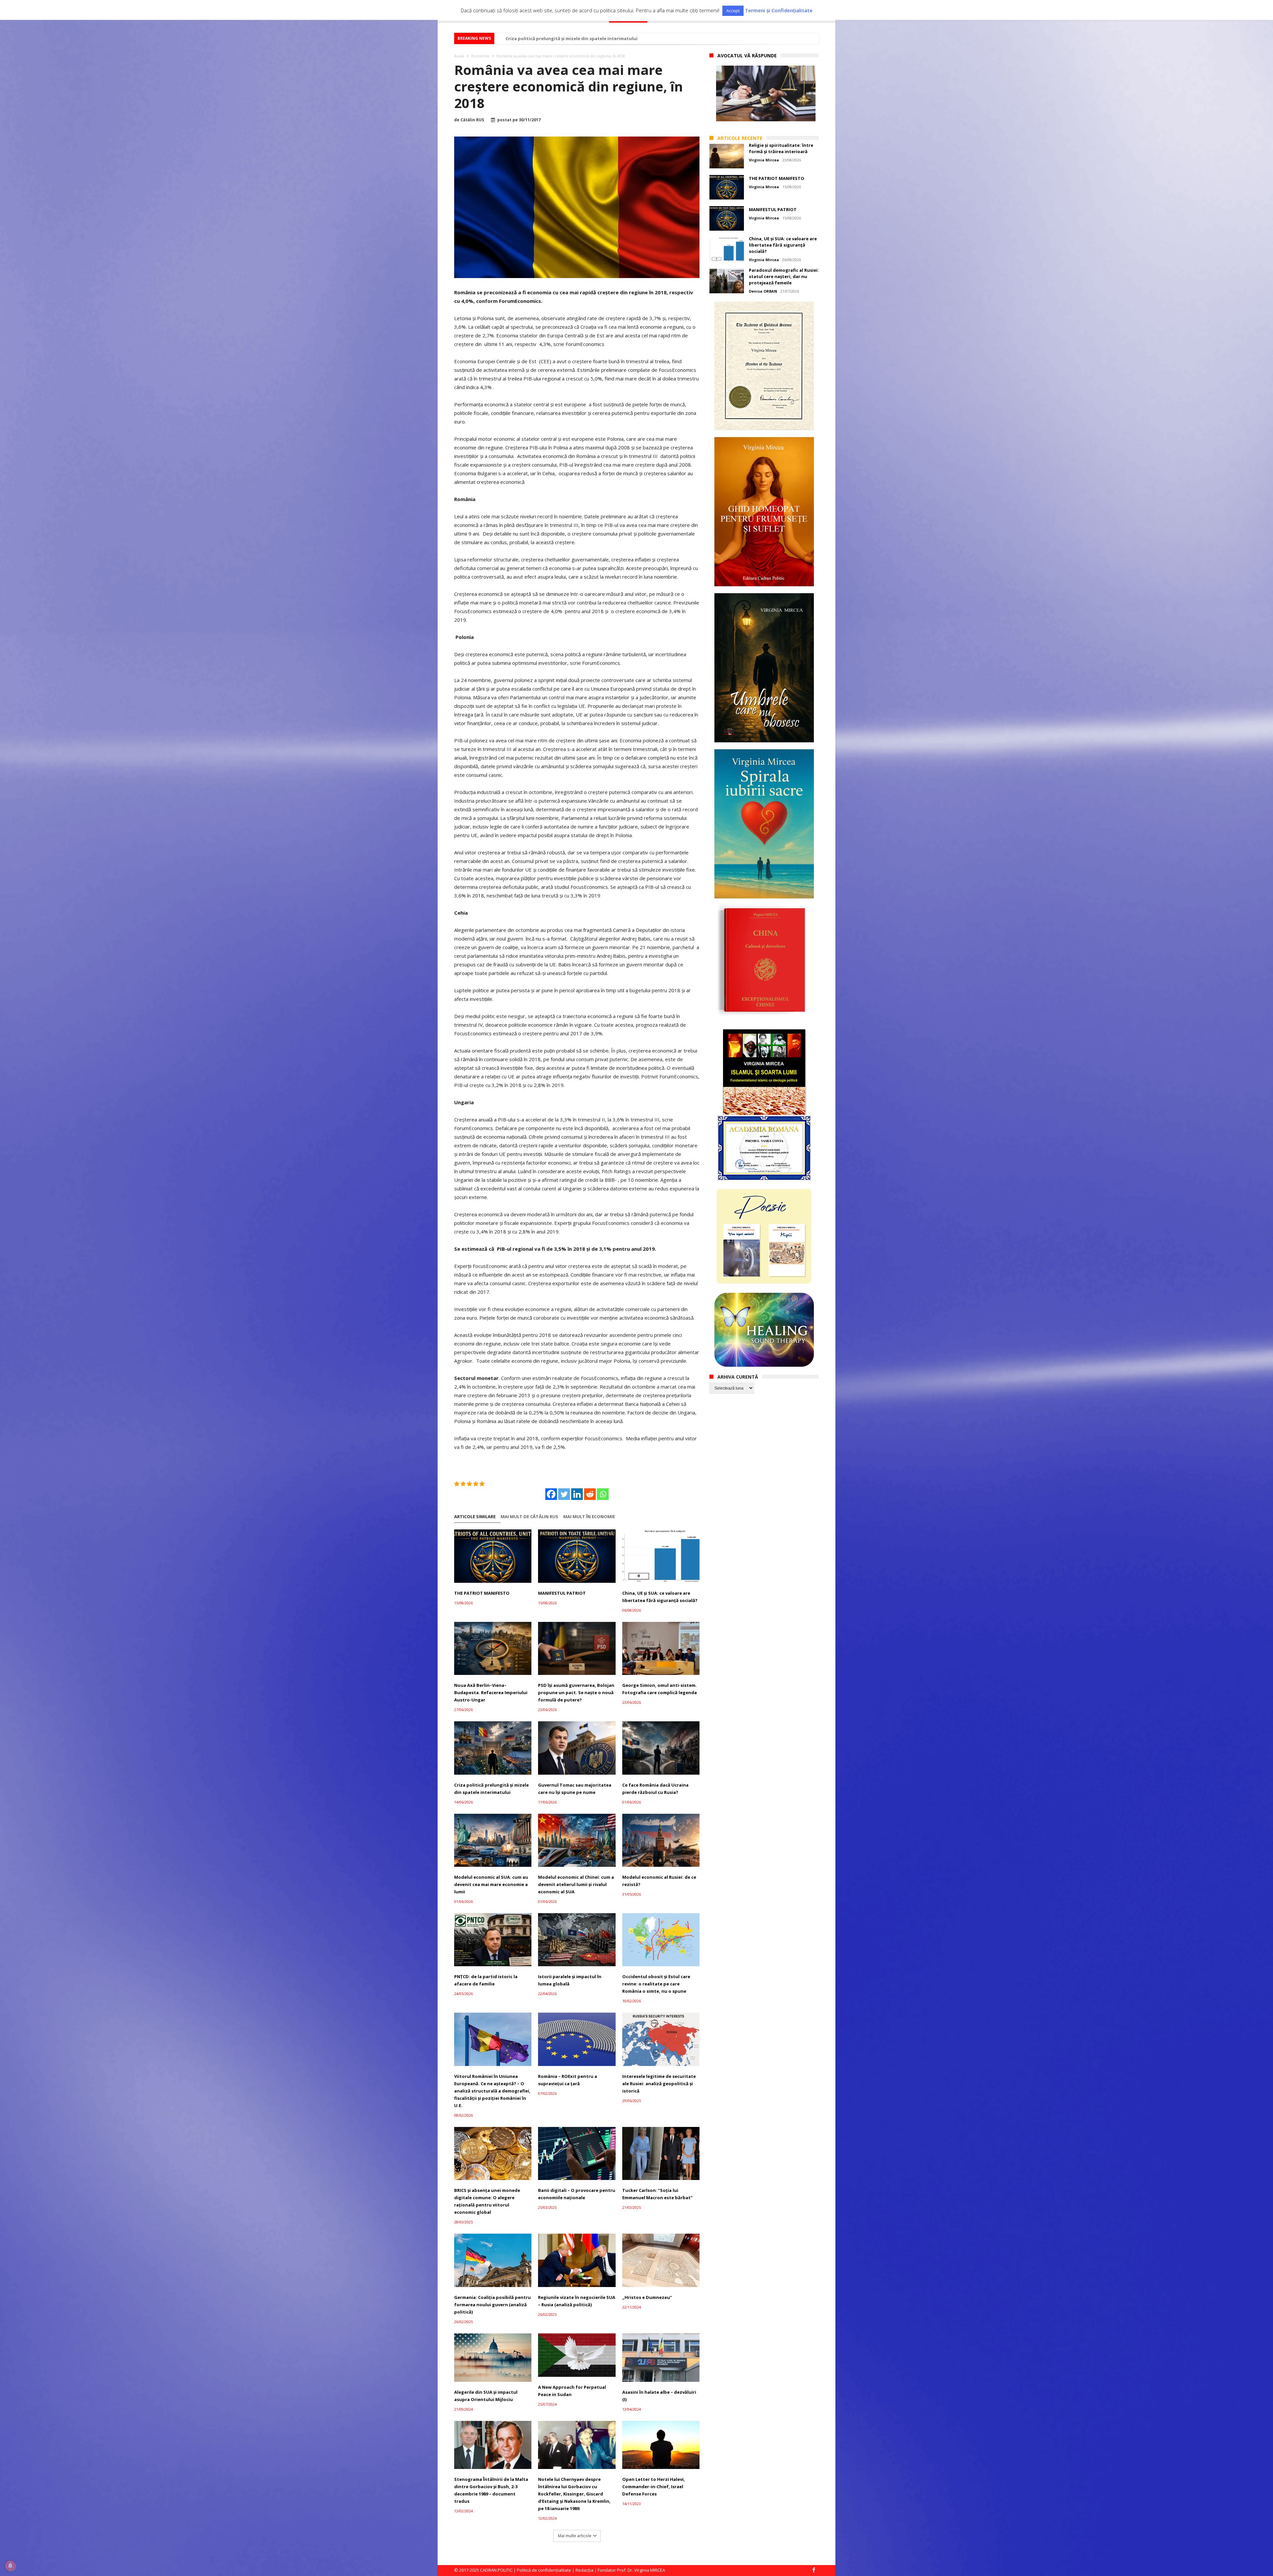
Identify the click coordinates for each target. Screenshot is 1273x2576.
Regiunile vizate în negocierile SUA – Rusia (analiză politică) (577, 2301)
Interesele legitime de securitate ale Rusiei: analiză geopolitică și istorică (659, 2084)
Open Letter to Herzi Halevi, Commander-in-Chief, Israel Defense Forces (654, 2487)
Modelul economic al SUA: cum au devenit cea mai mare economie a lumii (491, 1884)
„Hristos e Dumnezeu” (647, 2297)
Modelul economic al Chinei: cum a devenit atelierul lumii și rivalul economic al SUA (576, 1884)
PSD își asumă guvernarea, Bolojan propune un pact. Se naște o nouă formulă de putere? (576, 1692)
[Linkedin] (577, 1494)
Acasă (459, 56)
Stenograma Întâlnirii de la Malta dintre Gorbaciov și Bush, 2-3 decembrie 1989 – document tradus (491, 2490)
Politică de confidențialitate (544, 2570)
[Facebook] (551, 1494)
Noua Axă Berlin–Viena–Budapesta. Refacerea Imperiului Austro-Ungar (491, 1692)
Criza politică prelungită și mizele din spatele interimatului (491, 1789)
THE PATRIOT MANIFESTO (482, 1593)
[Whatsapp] (603, 1494)
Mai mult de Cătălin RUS (529, 1517)
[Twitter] (564, 1494)
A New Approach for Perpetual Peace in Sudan (572, 2391)
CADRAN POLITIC (496, 2570)
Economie (480, 56)
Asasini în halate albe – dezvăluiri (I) (659, 2396)
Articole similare (475, 1517)
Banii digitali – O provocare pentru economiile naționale (577, 2194)
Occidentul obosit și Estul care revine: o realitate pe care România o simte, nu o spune (656, 1984)
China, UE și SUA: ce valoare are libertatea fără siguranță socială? (660, 1597)
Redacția (584, 2570)
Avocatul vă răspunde (747, 56)
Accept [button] (733, 11)
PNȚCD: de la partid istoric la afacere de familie (486, 1980)
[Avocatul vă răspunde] (766, 93)
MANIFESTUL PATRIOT (562, 1593)
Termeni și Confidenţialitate (779, 10)
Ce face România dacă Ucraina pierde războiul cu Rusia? (655, 1789)
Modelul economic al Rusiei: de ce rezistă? (552, 38)
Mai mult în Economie (589, 1517)
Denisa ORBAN (763, 291)
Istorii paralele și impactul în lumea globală (570, 1980)
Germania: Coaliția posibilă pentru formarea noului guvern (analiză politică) (492, 2305)
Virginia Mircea (764, 160)
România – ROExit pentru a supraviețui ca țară (568, 2080)
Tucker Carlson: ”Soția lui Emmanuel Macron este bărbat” (657, 2194)
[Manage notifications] (10, 2566)
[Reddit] (590, 1494)
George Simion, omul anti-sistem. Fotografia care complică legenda (660, 1689)
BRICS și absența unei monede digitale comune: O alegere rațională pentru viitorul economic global (487, 2201)
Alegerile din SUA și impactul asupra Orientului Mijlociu (486, 2396)
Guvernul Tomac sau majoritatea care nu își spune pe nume (575, 1789)
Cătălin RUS (472, 120)
